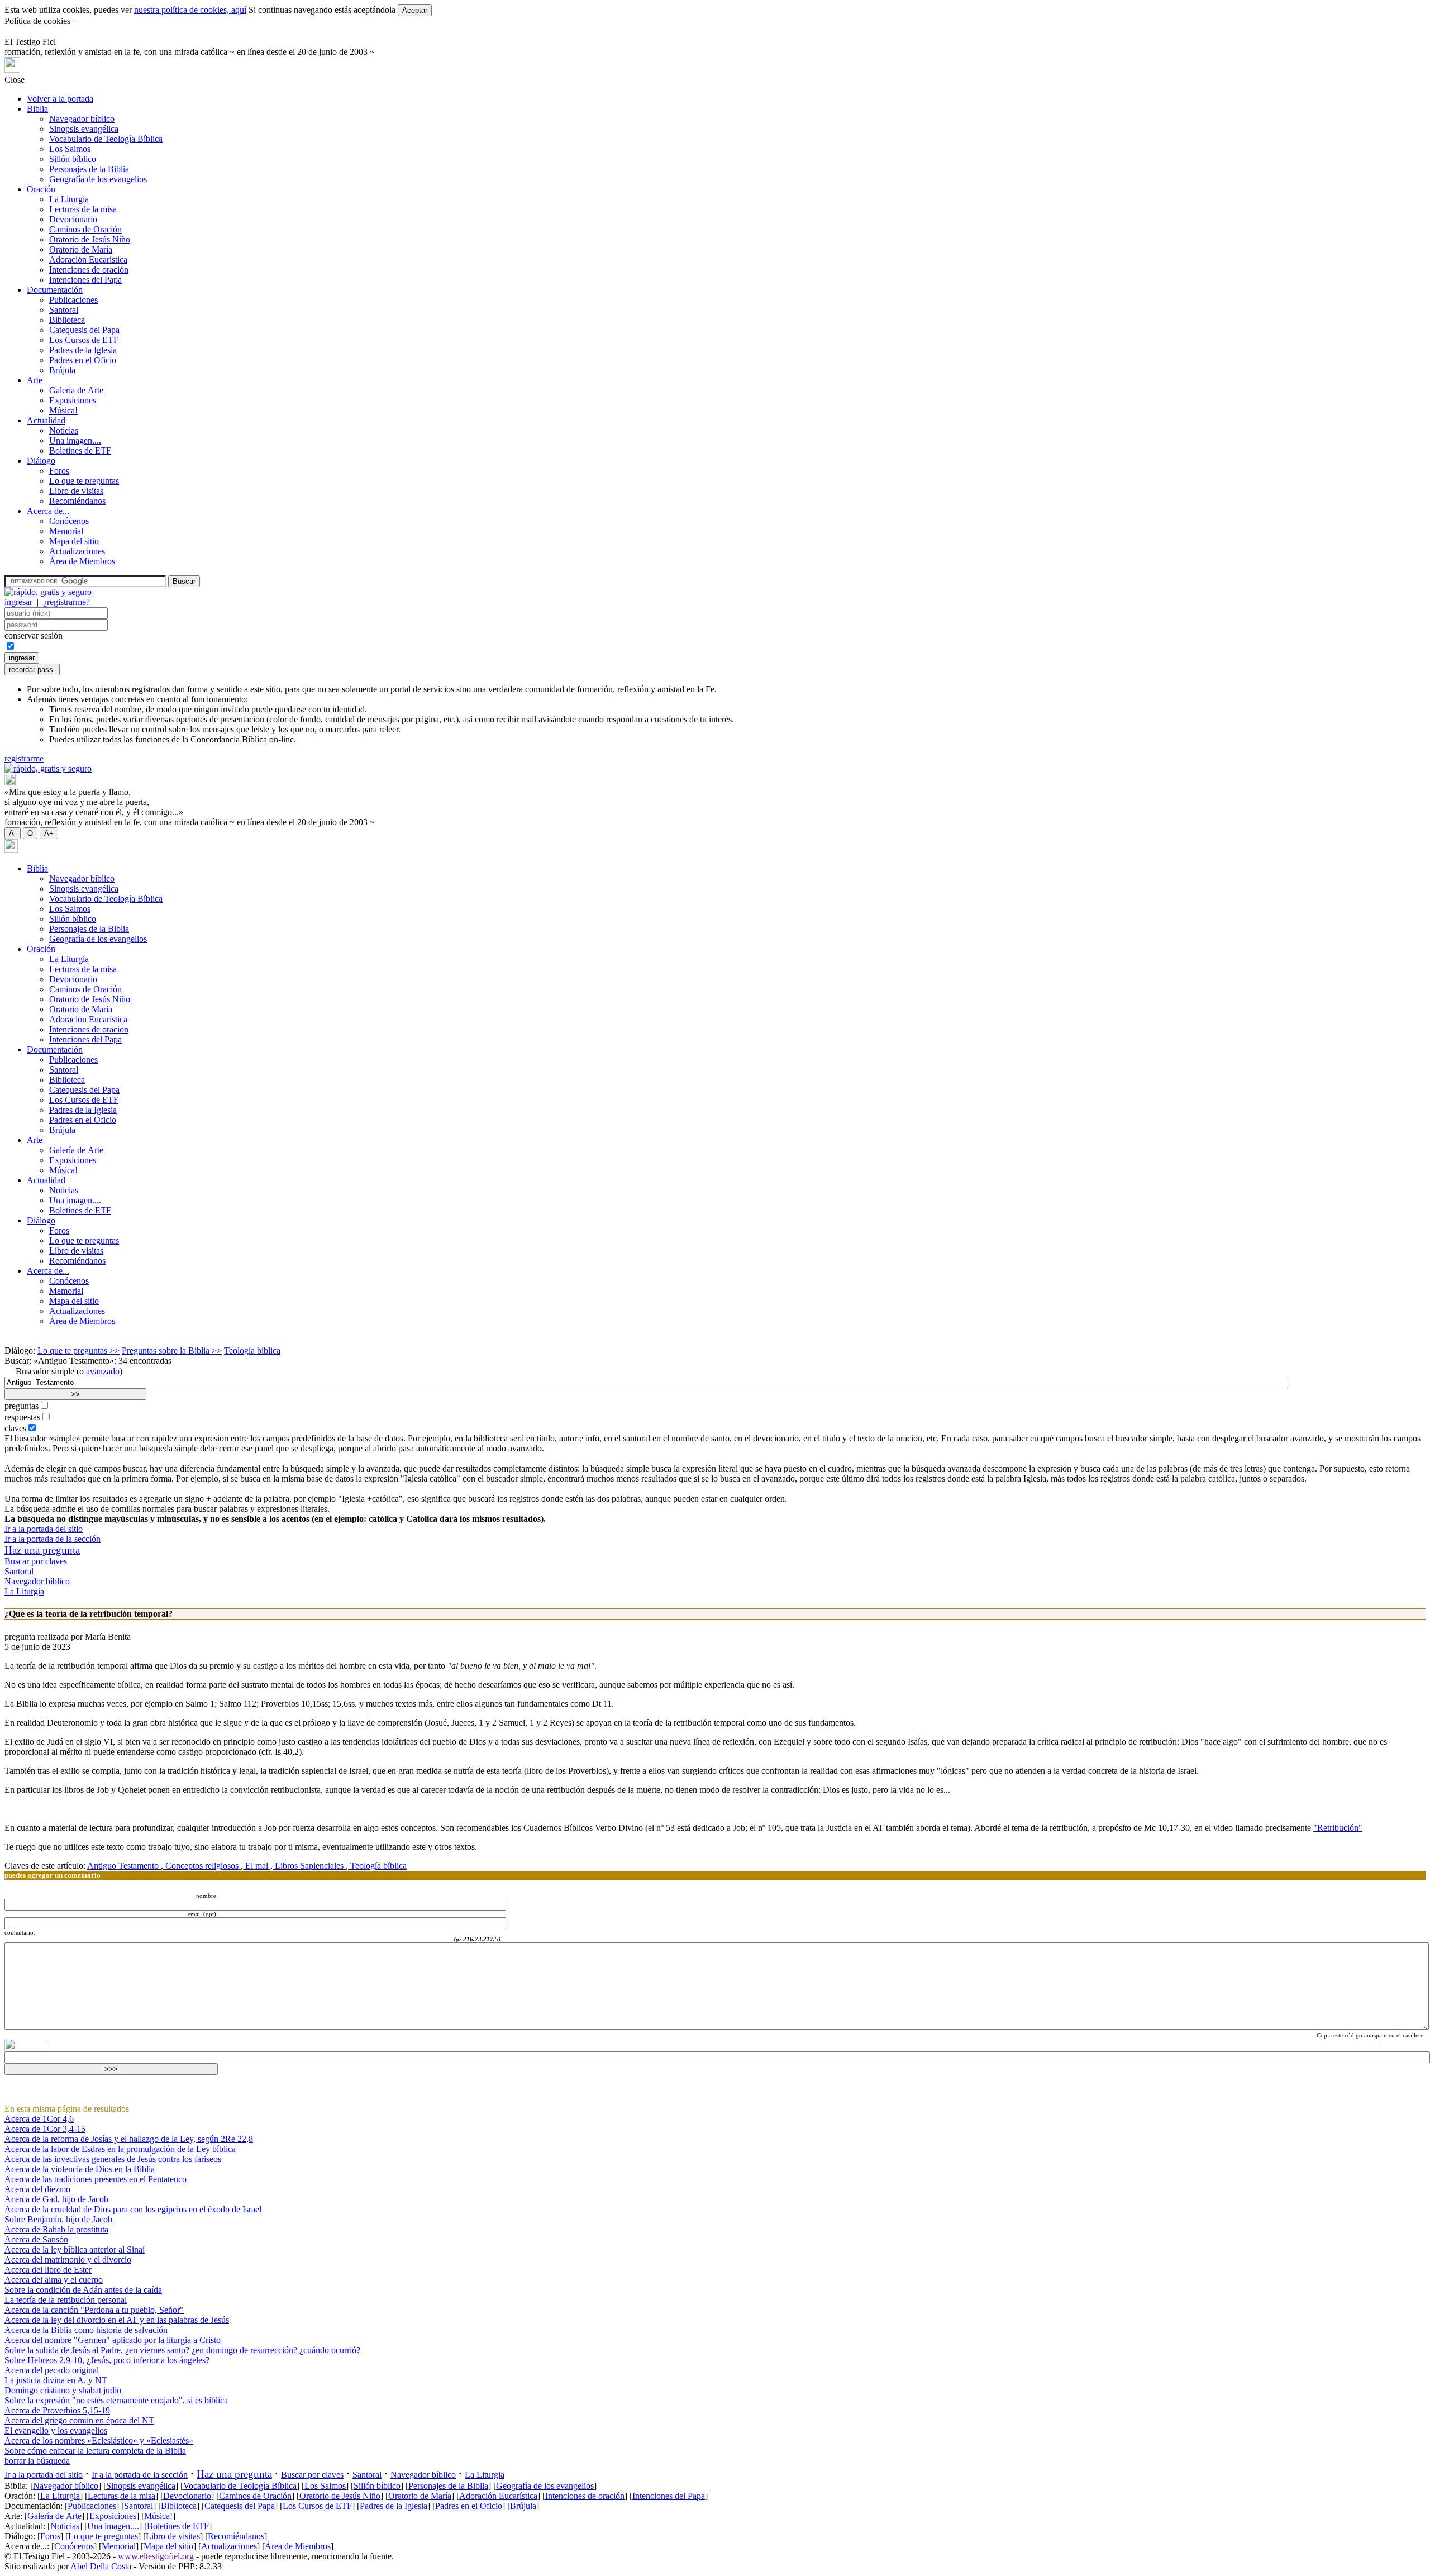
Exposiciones (73, 400)
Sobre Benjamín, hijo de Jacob (58, 2219)
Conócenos (69, 521)
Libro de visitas (76, 491)
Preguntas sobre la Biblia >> (172, 1351)
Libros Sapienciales (309, 1866)
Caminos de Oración (85, 229)
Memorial (66, 531)
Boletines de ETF (80, 451)
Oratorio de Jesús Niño (90, 239)
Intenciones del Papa (85, 280)
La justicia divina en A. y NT (56, 2380)
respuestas (22, 1417)
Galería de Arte (76, 390)
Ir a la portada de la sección (53, 1539)
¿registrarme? (66, 602)
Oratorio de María (81, 249)
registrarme (24, 758)
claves (15, 1428)
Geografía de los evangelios (98, 179)
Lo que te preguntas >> (78, 1351)
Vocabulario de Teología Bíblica (106, 139)
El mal (257, 1866)
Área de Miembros (82, 561)
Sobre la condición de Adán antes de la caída (83, 2290)
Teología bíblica (252, 1351)
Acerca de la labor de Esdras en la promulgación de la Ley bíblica (120, 2149)
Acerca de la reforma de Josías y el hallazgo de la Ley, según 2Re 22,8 (129, 2139)
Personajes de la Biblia (89, 169)
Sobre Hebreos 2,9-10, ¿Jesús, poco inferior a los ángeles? (107, 2360)
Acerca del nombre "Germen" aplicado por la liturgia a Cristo (113, 2340)
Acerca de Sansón (36, 2239)
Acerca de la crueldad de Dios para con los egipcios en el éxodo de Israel (133, 2209)
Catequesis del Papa (84, 330)
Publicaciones (73, 300)
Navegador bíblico (82, 119)
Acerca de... (48, 511)
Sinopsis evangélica (84, 129)
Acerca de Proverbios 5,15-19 (57, 2410)
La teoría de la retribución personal (66, 2300)
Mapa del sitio (74, 541)
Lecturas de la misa (83, 209)
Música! (63, 410)
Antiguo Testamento (124, 1866)
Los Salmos (70, 149)
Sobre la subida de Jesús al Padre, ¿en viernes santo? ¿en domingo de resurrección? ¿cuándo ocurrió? (182, 2350)
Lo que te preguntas (84, 481)
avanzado (103, 1371)
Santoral (64, 310)
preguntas (22, 1406)
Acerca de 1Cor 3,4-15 (45, 2129)
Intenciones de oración (89, 270)
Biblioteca (67, 320)
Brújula (62, 370)
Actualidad (46, 420)
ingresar (18, 602)
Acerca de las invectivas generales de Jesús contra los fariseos (113, 2159)
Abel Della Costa (101, 2566)
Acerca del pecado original (52, 2370)
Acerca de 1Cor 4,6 (39, 2119)
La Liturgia (69, 199)
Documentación (55, 290)
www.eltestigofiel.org (156, 2556)
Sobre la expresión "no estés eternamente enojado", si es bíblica (116, 2400)
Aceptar (415, 10)
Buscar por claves (36, 1561)
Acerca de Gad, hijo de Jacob (56, 2199)
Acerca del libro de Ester (48, 2270)
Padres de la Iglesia (83, 350)
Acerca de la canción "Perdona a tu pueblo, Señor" (94, 2310)
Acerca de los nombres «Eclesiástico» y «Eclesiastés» (99, 2441)
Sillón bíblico (73, 159)
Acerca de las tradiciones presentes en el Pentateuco (96, 2179)
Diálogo (41, 461)
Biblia (37, 109)
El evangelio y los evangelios (56, 2430)
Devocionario (73, 219)
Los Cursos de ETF (84, 340)
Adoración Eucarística (88, 259)
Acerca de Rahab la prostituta (56, 2229)
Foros (59, 471)
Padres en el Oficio (83, 360)
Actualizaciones (77, 551)
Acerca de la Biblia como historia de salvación (86, 2330)
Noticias (64, 430)
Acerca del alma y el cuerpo (54, 2280)
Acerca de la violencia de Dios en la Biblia (80, 2169)
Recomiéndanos (77, 501)
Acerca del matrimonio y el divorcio (68, 2260)
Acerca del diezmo (37, 2189)
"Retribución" (1338, 1828)
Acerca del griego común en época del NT (79, 2420)
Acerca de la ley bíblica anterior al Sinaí (75, 2249)
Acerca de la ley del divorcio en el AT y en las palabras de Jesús (117, 2320)
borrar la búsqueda (37, 2461)
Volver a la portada (60, 99)
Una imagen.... (75, 441)
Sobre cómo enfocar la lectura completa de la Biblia (95, 2451)
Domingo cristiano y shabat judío (63, 2390)
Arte (35, 380)
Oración (41, 189)
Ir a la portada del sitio (44, 1529)
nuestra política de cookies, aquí (190, 10)
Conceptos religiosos (202, 1866)
